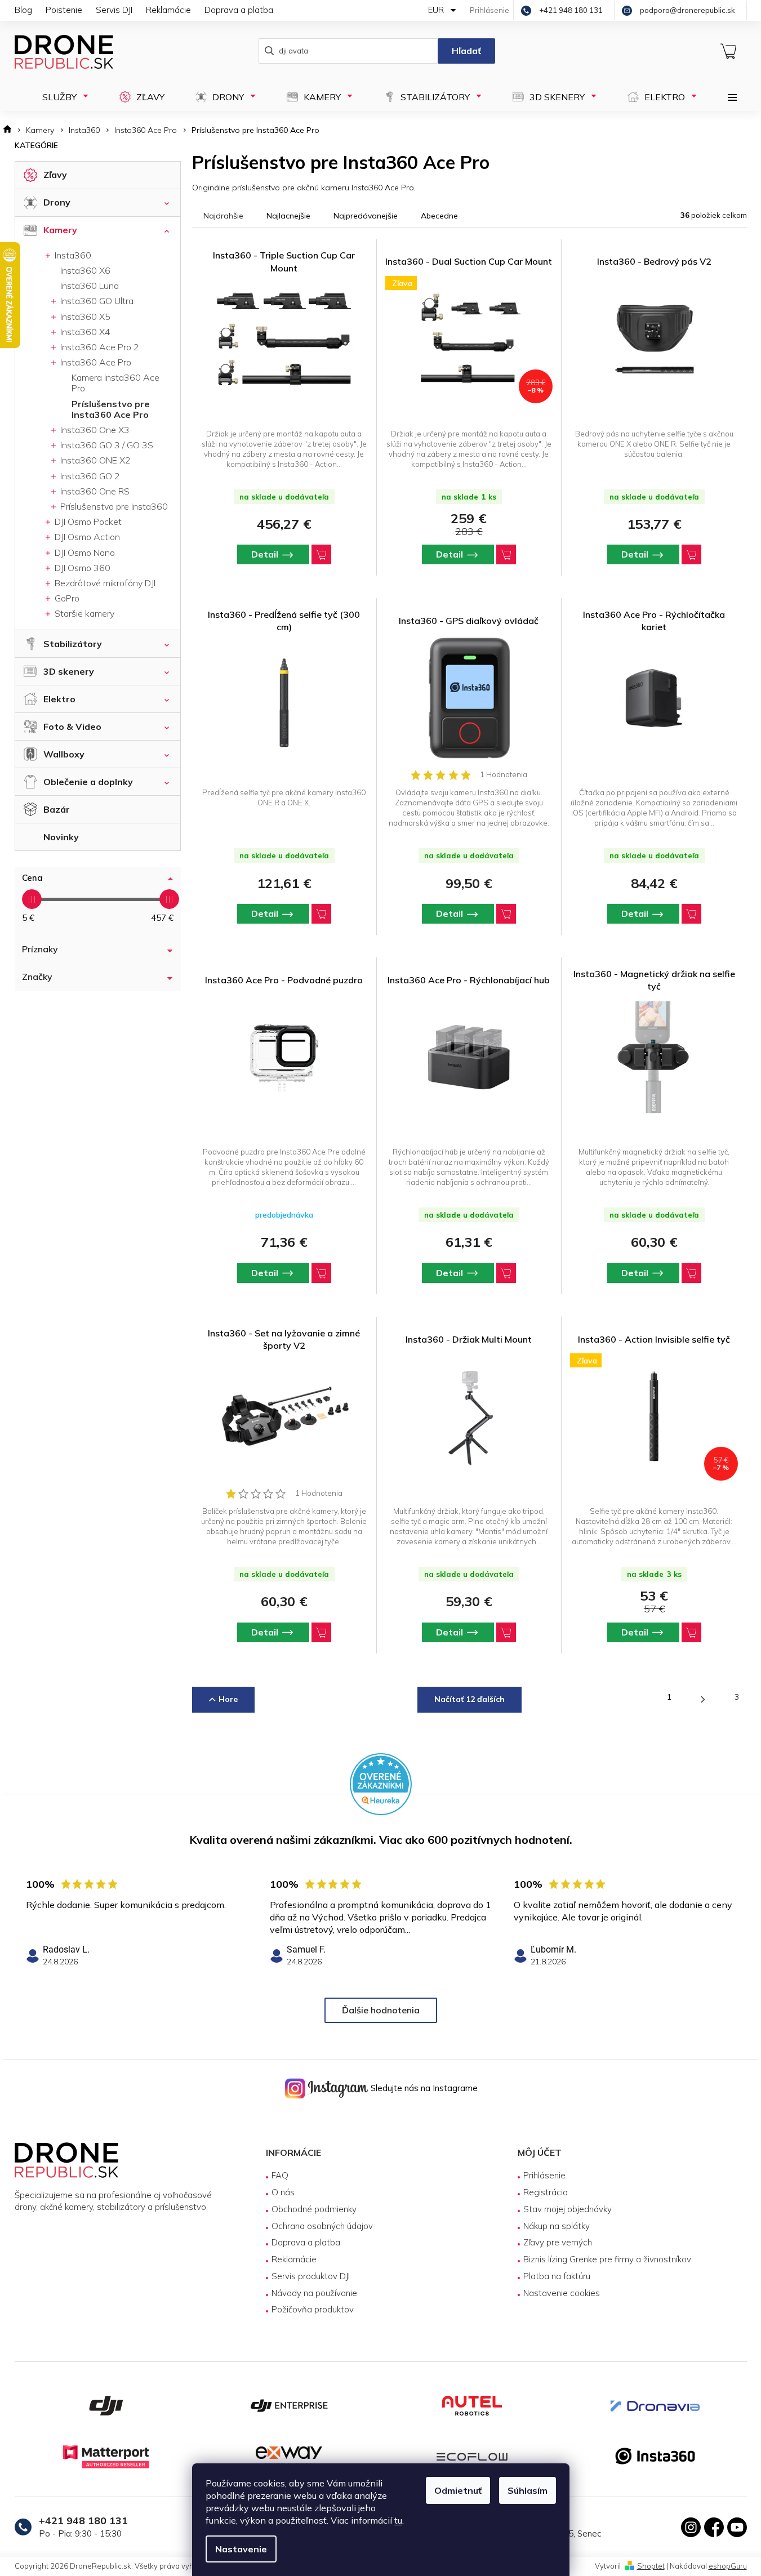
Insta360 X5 (84, 317)
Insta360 (72, 255)
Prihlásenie (544, 2175)
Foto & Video (72, 727)
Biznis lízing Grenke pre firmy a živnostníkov (607, 2259)
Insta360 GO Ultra (96, 301)
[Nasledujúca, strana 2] (703, 1700)
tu (398, 2520)
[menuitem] (62, 97)
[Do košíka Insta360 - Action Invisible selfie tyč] (691, 1632)
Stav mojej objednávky (568, 2209)
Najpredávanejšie (366, 216)
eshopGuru (728, 2566)
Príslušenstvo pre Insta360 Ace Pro (111, 409)
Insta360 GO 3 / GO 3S (106, 445)
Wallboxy (64, 754)
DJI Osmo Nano (84, 552)
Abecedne (439, 216)
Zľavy (55, 175)
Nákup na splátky (557, 2226)
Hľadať (466, 51)
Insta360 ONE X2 (94, 460)
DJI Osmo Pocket (87, 522)
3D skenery (69, 671)
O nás (283, 2192)
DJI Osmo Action (86, 537)
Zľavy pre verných (558, 2242)
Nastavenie (241, 2549)
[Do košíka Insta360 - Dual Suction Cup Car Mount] (506, 554)
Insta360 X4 (84, 332)
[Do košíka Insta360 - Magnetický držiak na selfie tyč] (691, 1273)
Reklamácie (168, 10)
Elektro (59, 699)
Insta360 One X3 (94, 430)
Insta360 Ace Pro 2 (99, 347)
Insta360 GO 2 (89, 476)
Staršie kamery (83, 613)
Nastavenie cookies (562, 2293)
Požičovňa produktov (313, 2309)
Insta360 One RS (94, 491)
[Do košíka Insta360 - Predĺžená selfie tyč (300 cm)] (321, 914)
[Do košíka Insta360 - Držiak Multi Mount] (506, 1632)
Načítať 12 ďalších (469, 1699)
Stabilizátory (73, 644)
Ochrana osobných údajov (322, 2226)
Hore (228, 1699)
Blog (23, 10)
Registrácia (546, 2192)
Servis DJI (114, 10)
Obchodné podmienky (314, 2209)
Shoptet (651, 2566)
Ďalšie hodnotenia (381, 2010)
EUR (437, 10)
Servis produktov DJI (311, 2276)
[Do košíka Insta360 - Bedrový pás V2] (691, 554)
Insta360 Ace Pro (95, 362)
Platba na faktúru (557, 2276)
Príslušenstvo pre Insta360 (113, 506)
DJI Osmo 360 (81, 568)
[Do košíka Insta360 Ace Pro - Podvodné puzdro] (321, 1273)
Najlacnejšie (288, 216)
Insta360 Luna (90, 286)
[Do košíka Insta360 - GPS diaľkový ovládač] (506, 914)
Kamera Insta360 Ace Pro (115, 383)
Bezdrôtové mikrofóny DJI (104, 583)
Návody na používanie (314, 2293)
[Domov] (11, 130)
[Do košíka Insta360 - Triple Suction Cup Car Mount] (321, 554)
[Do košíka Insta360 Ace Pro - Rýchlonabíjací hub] (506, 1273)
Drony (57, 202)
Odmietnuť (458, 2490)
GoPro (66, 598)
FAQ (280, 2175)
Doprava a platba (239, 10)
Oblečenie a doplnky (88, 782)
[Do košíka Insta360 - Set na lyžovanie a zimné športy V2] (321, 1632)
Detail (265, 554)
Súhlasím (528, 2490)
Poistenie (64, 10)
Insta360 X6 (85, 270)
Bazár (57, 809)
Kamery (60, 230)
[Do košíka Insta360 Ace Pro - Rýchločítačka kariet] (691, 914)
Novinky (61, 837)
